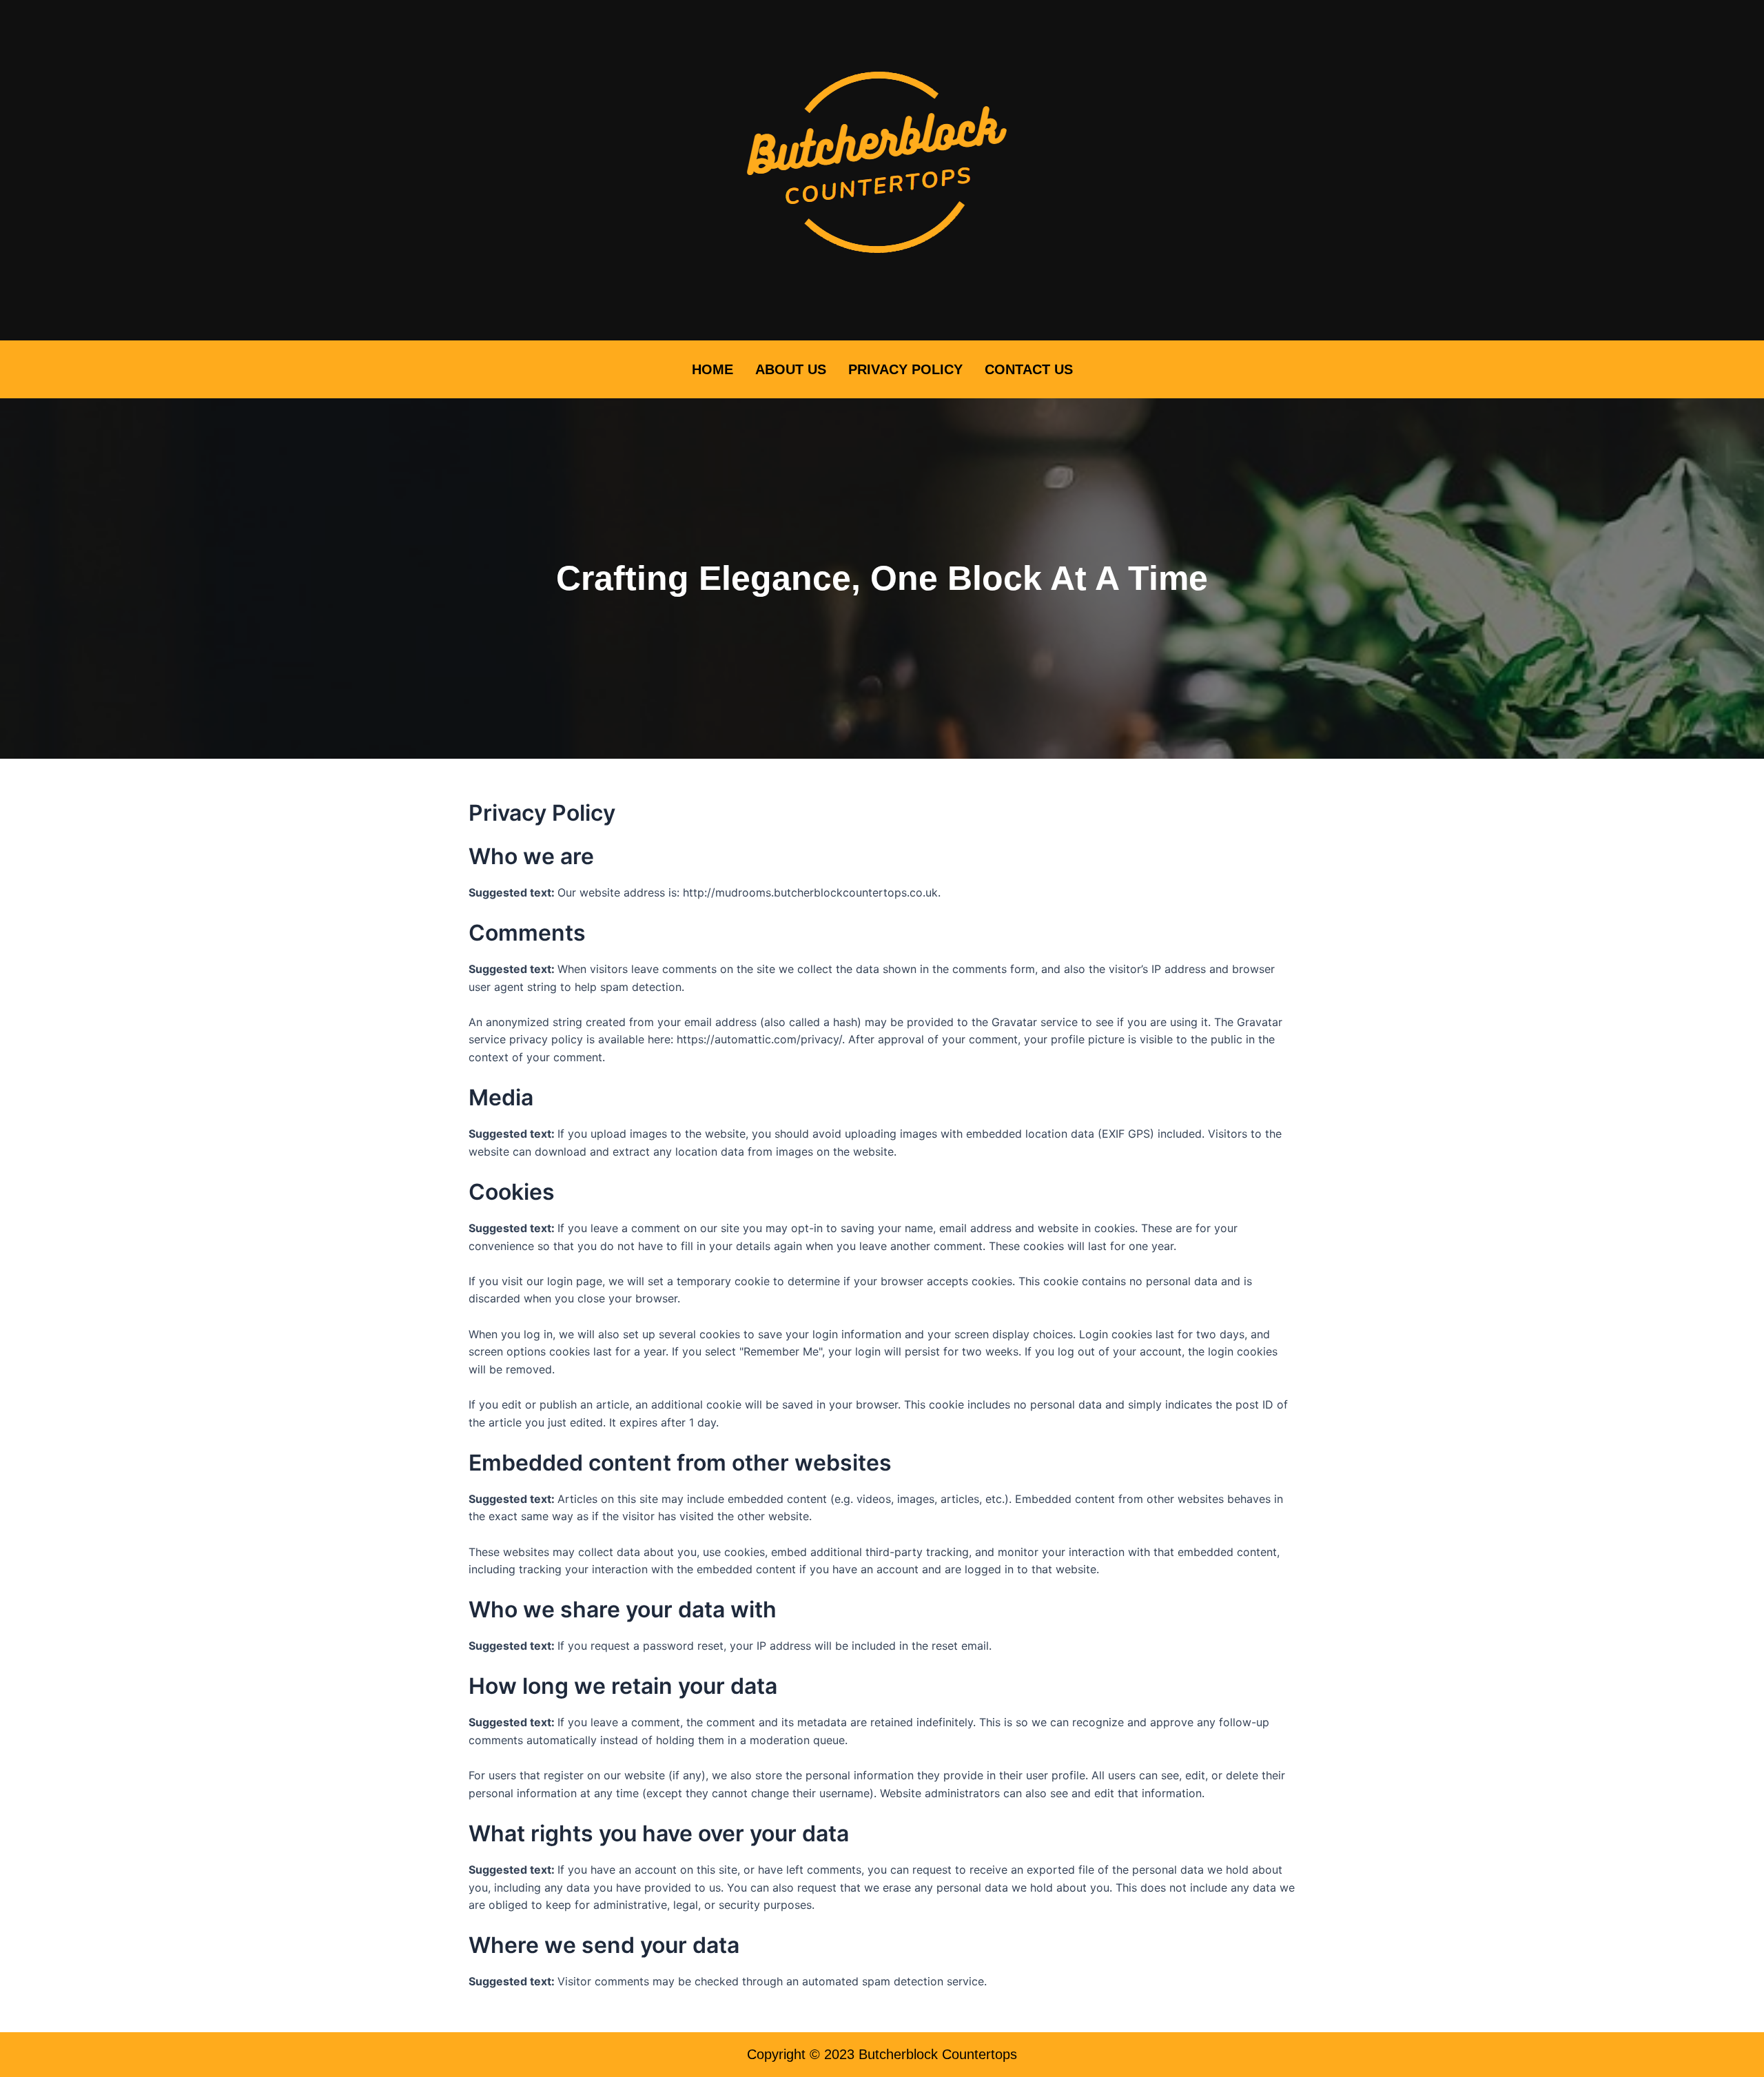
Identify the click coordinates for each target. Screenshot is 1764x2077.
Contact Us (1029, 369)
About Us (791, 369)
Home (712, 369)
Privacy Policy (905, 369)
